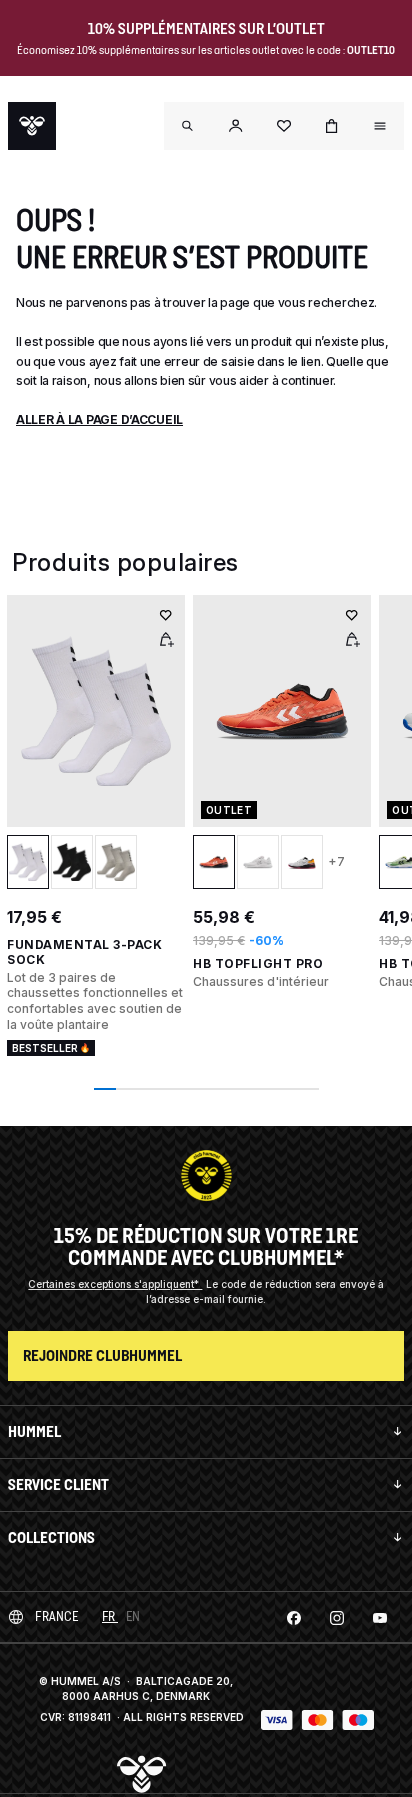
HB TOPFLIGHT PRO (258, 963)
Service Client (58, 1484)
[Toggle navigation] (188, 126)
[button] (236, 126)
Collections (51, 1537)
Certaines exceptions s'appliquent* (115, 1284)
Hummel (34, 1431)
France (56, 1616)
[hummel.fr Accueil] (32, 126)
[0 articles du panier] (332, 126)
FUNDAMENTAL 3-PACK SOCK (84, 952)
